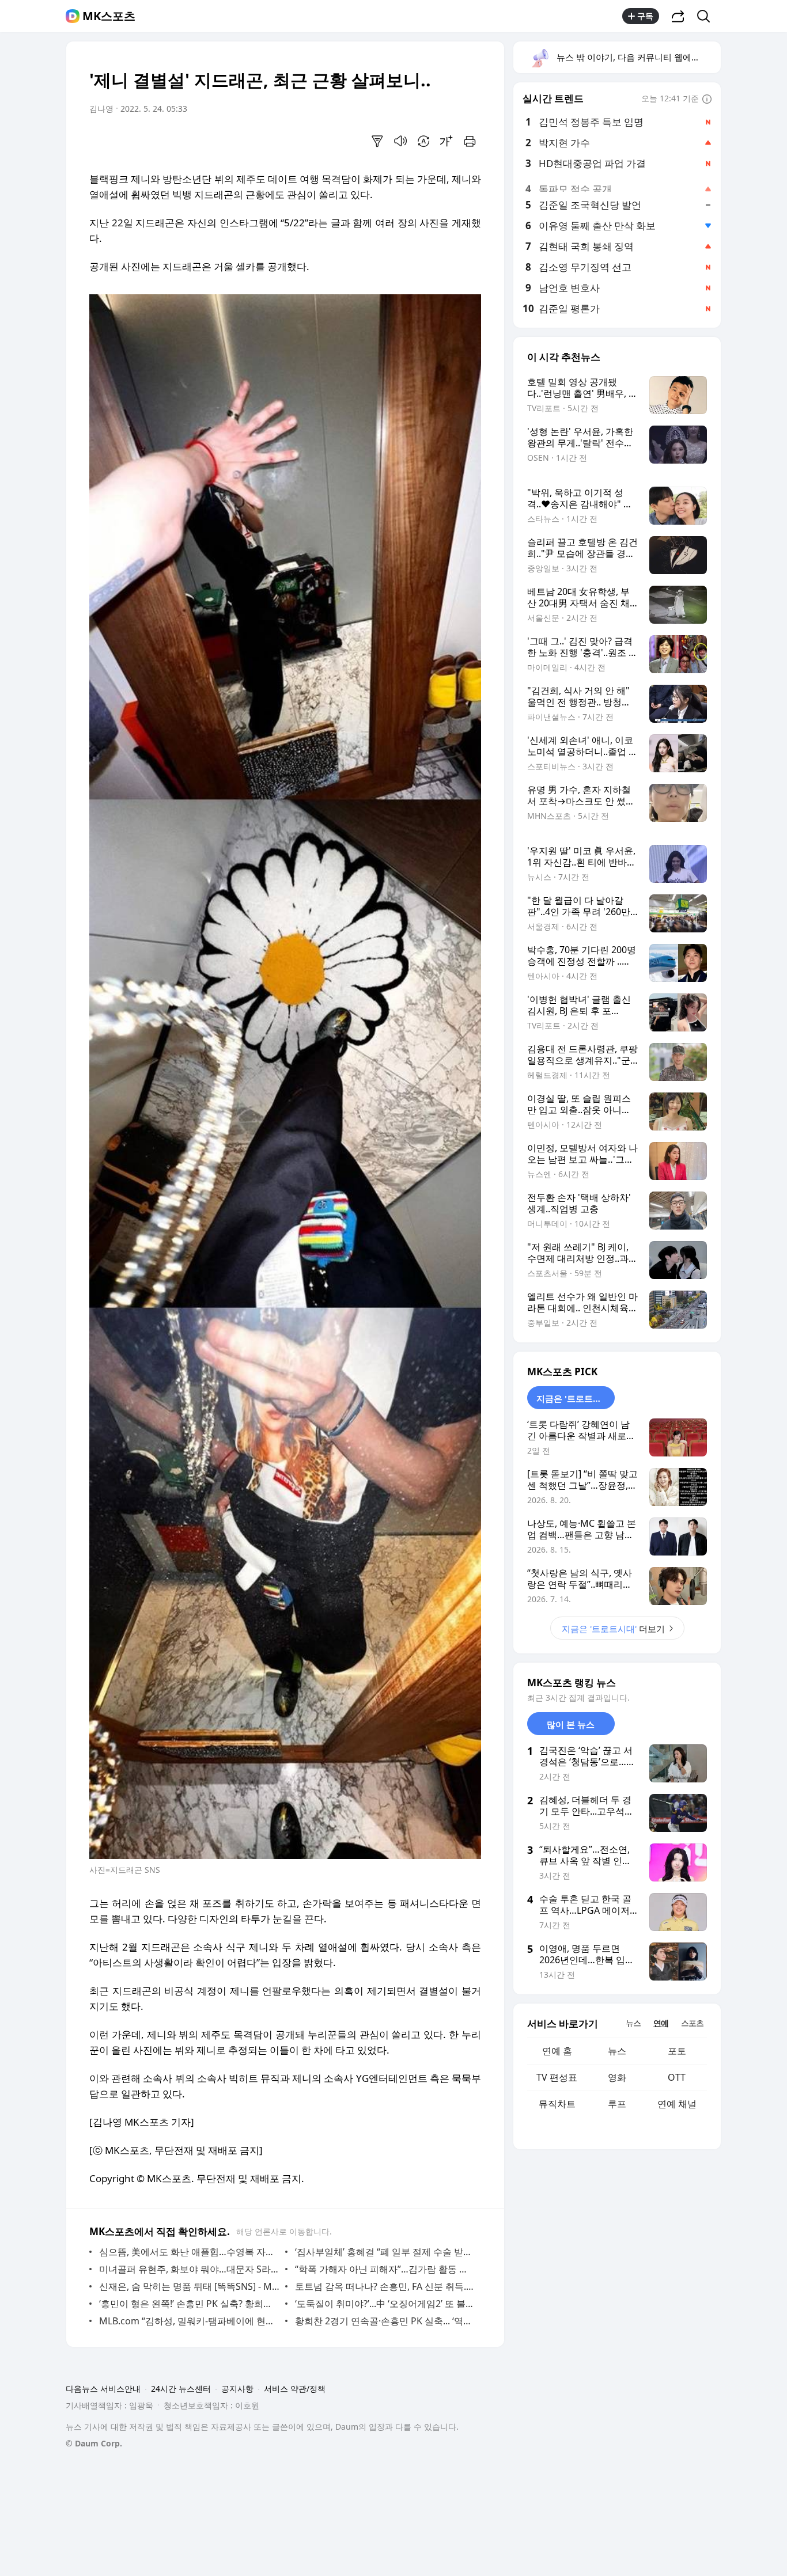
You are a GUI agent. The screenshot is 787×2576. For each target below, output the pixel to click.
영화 (617, 2077)
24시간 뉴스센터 (181, 2389)
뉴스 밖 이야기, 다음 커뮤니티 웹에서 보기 (638, 57)
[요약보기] (377, 141)
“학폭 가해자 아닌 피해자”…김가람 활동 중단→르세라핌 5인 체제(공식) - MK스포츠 (385, 2269)
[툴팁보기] (707, 100)
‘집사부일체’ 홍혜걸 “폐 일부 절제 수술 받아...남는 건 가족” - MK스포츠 (385, 2252)
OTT (677, 2077)
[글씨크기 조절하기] (447, 141)
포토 (677, 2051)
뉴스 (617, 2051)
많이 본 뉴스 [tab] (571, 1724)
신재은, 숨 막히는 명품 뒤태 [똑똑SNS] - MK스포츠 (189, 2286)
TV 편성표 (557, 2077)
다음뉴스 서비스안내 (103, 2389)
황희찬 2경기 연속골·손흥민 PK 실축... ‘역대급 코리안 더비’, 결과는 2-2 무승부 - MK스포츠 (385, 2321)
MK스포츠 (109, 16)
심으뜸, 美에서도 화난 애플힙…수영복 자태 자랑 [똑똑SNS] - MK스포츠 (189, 2252)
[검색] (707, 16)
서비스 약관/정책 (295, 2389)
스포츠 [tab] (692, 2023)
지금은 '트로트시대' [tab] (574, 1398)
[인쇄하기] (470, 141)
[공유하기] (678, 16)
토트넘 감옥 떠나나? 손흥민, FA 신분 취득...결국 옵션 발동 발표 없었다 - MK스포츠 (385, 2286)
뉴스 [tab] (633, 2023)
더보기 (613, 1629)
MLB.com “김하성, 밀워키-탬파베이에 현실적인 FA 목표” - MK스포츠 (189, 2321)
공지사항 (237, 2389)
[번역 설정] (423, 141)
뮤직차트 (557, 2104)
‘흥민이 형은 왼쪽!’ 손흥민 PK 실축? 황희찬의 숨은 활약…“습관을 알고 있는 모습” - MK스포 (189, 2304)
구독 (645, 16)
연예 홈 (557, 2051)
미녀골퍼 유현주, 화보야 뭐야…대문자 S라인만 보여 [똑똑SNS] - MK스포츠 (189, 2269)
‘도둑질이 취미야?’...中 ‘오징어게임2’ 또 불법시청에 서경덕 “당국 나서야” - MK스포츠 (385, 2304)
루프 (617, 2104)
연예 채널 (677, 2104)
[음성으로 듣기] (400, 141)
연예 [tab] (661, 2023)
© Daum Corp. (94, 2443)
